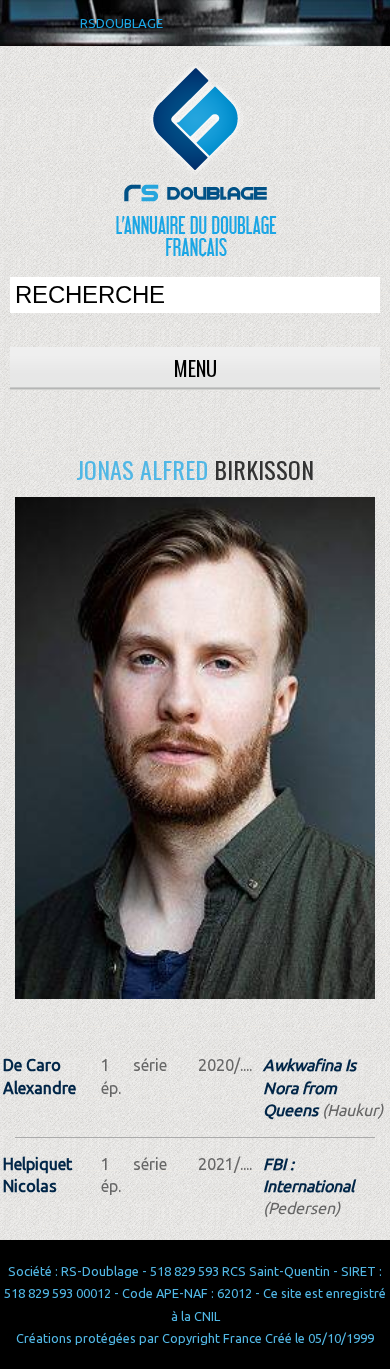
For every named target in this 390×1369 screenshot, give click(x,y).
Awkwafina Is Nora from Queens (309, 1087)
